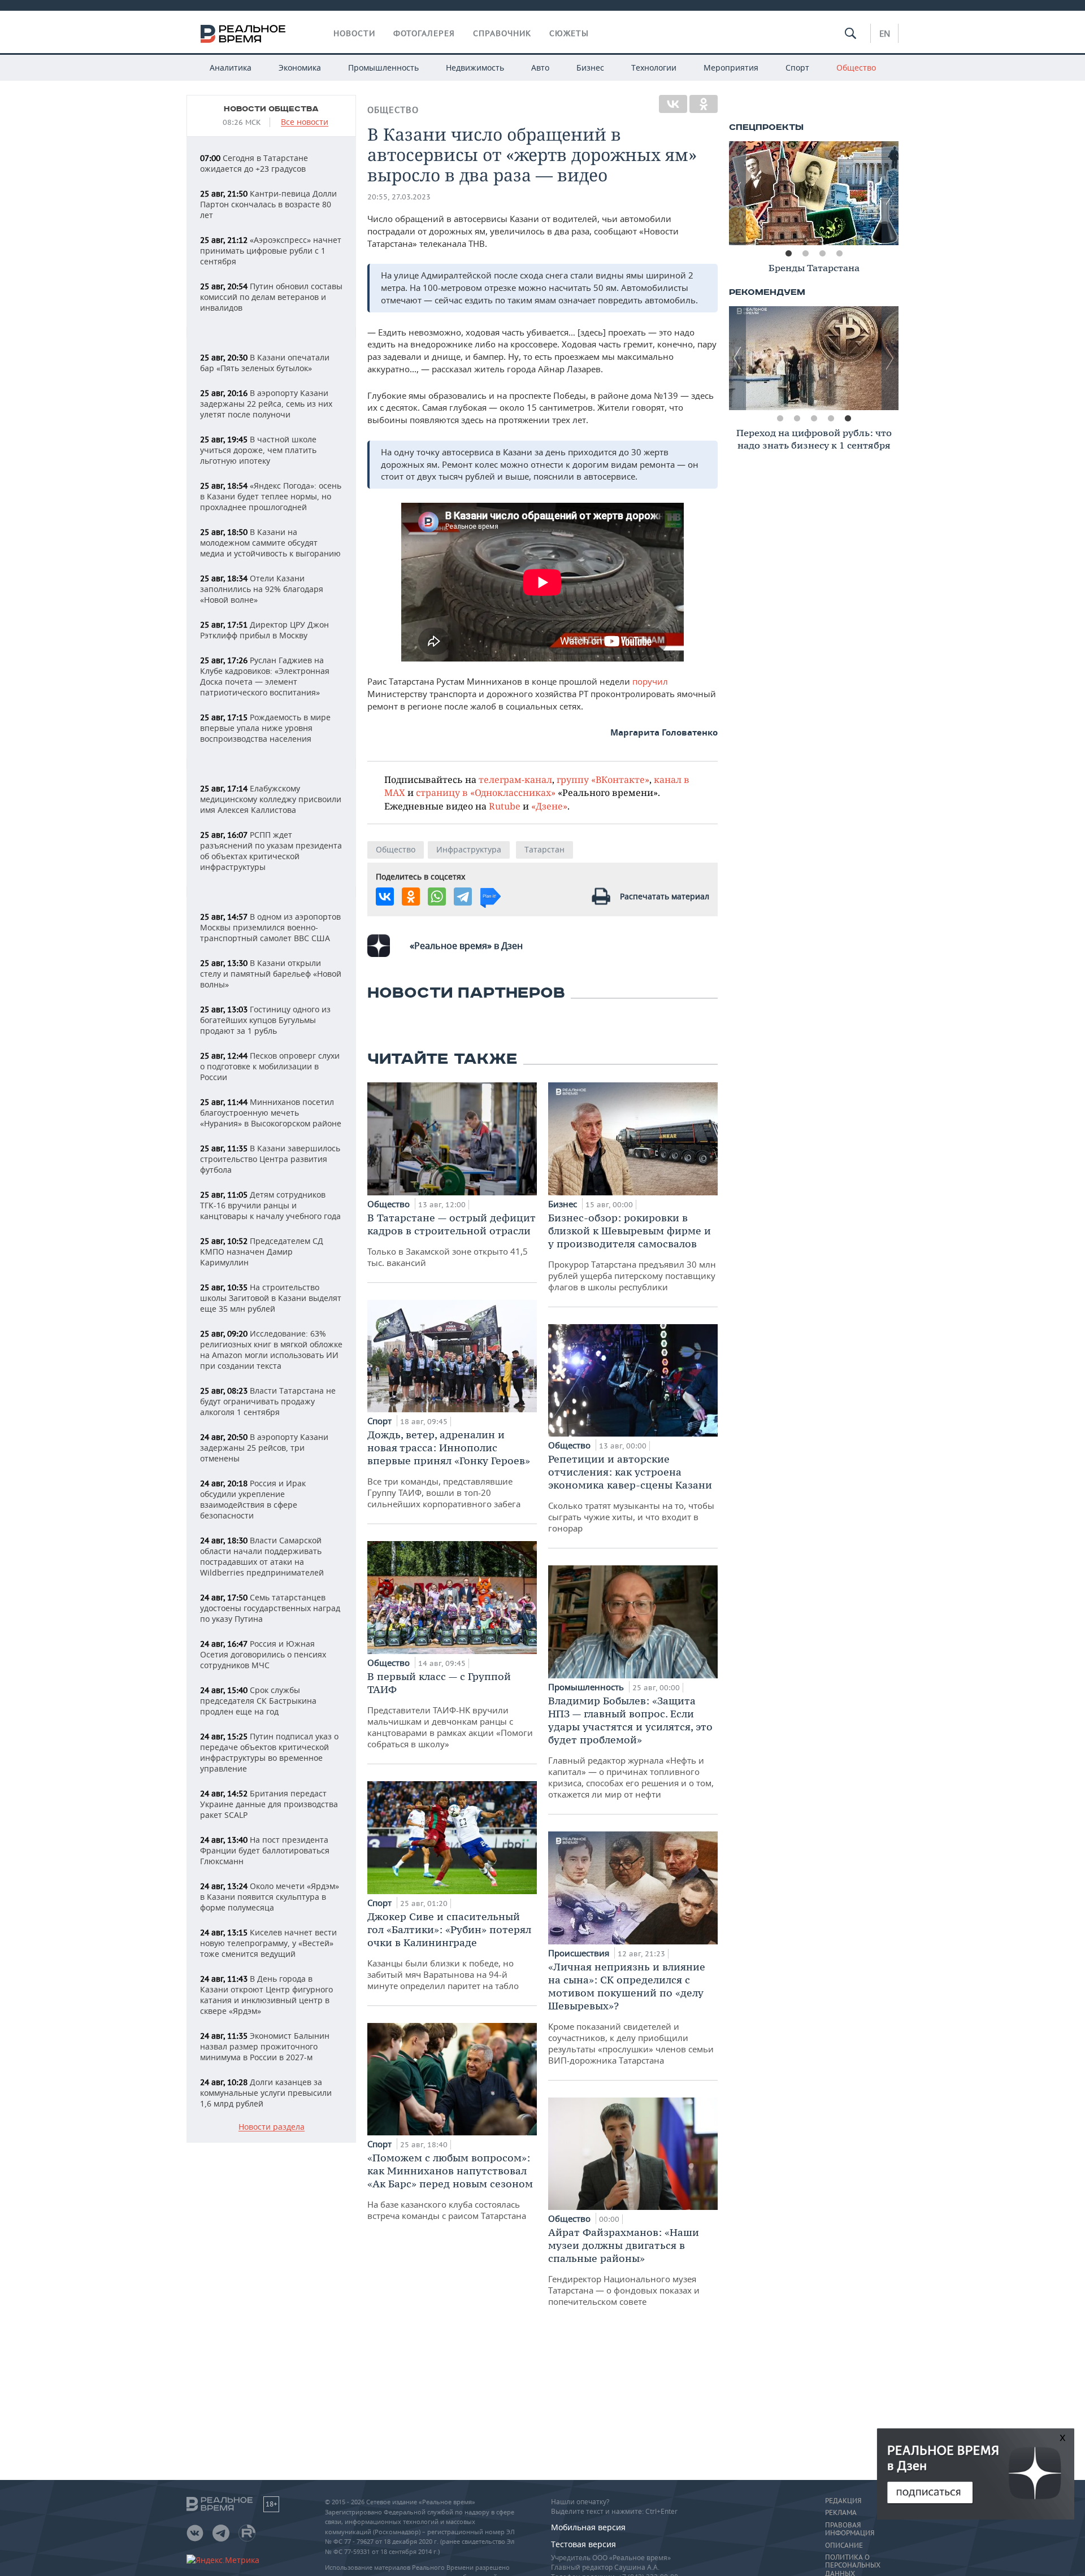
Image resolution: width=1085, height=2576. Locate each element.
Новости (354, 33)
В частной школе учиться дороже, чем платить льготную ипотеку (258, 450)
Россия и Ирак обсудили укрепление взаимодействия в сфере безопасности (253, 1499)
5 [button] (848, 419)
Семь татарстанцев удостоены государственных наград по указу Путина (270, 1608)
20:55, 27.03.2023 (399, 197)
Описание (844, 2545)
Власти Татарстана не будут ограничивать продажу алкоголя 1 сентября (268, 1401)
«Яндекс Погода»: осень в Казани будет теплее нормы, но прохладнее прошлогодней (271, 496)
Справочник (502, 33)
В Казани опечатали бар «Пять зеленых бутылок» (265, 363)
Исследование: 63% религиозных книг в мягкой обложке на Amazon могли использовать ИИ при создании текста (271, 1350)
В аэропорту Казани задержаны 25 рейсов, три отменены (264, 1448)
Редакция (843, 2501)
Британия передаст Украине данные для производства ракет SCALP (269, 1804)
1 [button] (788, 254)
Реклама (841, 2513)
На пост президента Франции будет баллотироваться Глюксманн (265, 1850)
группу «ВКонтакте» (603, 779)
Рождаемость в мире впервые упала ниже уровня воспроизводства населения (265, 728)
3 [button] (822, 254)
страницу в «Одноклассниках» (486, 792)
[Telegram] (463, 897)
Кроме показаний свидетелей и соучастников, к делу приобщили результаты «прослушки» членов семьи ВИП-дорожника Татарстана (631, 2013)
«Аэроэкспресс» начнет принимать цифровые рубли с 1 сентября (271, 251)
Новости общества (271, 109)
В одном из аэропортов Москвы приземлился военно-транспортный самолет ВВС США (270, 927)
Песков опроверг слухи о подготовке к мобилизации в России (270, 1066)
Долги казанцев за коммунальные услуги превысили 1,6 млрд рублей (266, 2093)
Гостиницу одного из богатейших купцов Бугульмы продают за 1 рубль (265, 1020)
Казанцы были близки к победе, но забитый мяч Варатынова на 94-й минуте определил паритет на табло (449, 1951)
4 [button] (839, 254)
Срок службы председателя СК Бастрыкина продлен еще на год (258, 1701)
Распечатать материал (665, 896)
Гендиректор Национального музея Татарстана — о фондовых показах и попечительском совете (624, 2266)
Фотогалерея (424, 33)
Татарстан (544, 849)
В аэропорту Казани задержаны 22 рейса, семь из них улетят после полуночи (266, 404)
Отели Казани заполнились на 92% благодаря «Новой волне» (262, 589)
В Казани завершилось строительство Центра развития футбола (270, 1159)
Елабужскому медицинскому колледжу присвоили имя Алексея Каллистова (271, 799)
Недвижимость (475, 68)
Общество (856, 68)
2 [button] (805, 254)
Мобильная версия (588, 2527)
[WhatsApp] (437, 897)
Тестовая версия (583, 2544)
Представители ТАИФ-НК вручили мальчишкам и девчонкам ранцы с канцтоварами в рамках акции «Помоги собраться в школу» (450, 1710)
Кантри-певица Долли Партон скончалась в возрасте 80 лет (268, 204)
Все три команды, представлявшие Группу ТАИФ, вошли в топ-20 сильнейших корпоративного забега (449, 1469)
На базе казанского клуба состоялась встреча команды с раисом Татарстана (450, 2186)
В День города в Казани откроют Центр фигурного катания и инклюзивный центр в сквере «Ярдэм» (266, 1995)
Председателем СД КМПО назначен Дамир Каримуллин (262, 1252)
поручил (650, 681)
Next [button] (890, 193)
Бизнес (590, 68)
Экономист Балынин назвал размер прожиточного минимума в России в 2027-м (265, 2046)
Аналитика (231, 68)
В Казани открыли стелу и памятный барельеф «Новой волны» (271, 974)
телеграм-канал (515, 779)
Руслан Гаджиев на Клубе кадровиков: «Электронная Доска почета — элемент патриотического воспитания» (265, 676)
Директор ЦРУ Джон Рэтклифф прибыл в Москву (264, 630)
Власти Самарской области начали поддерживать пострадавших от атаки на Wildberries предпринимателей (262, 1556)
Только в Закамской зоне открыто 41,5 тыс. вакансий (452, 1240)
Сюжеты (569, 33)
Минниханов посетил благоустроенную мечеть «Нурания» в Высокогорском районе (271, 1113)
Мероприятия (731, 68)
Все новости (305, 122)
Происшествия (580, 1953)
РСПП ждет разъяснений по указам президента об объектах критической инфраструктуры (271, 851)
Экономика (300, 68)
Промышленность (383, 68)
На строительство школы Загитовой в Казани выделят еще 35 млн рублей (271, 1298)
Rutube (505, 806)
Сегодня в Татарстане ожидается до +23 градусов (254, 163)
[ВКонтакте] (673, 104)
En (885, 33)
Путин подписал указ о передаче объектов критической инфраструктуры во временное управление (269, 1752)
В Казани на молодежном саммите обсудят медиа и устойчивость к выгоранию (270, 543)
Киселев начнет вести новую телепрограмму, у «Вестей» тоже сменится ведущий (268, 1943)
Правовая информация (850, 2529)
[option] (814, 193)
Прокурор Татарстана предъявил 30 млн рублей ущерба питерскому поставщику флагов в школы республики (632, 1252)
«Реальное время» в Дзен (466, 946)
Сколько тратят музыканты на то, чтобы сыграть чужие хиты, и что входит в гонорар (631, 1493)
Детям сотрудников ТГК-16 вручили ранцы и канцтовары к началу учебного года (270, 1205)
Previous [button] (737, 193)
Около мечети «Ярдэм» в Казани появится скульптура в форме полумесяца (270, 1897)
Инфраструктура (469, 849)
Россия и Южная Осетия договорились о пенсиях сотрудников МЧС (263, 1654)
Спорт (797, 68)
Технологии (654, 68)
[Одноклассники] (704, 104)
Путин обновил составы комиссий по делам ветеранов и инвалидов (271, 297)
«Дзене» (549, 806)
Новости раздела (272, 2127)
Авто (540, 68)
